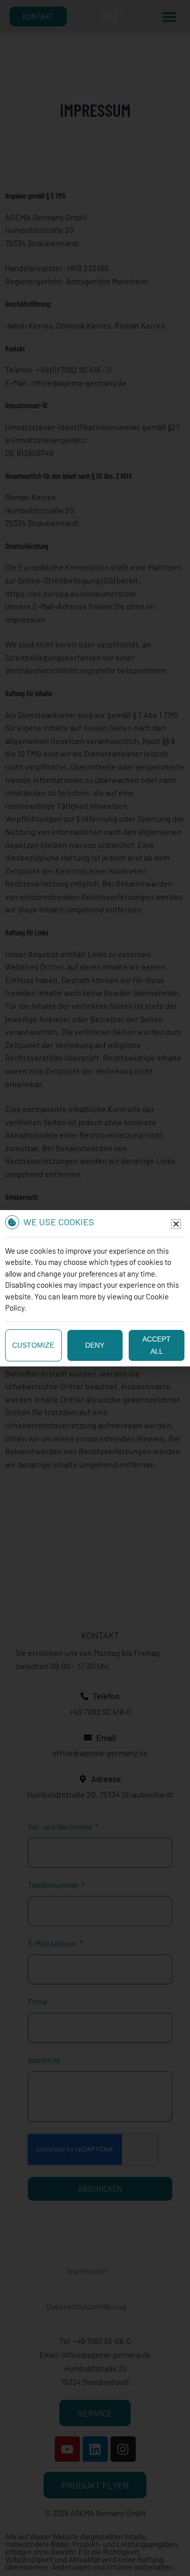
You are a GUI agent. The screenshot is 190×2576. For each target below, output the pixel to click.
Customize (33, 1345)
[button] (176, 1224)
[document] (95, 1288)
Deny (95, 1345)
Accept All (157, 1345)
